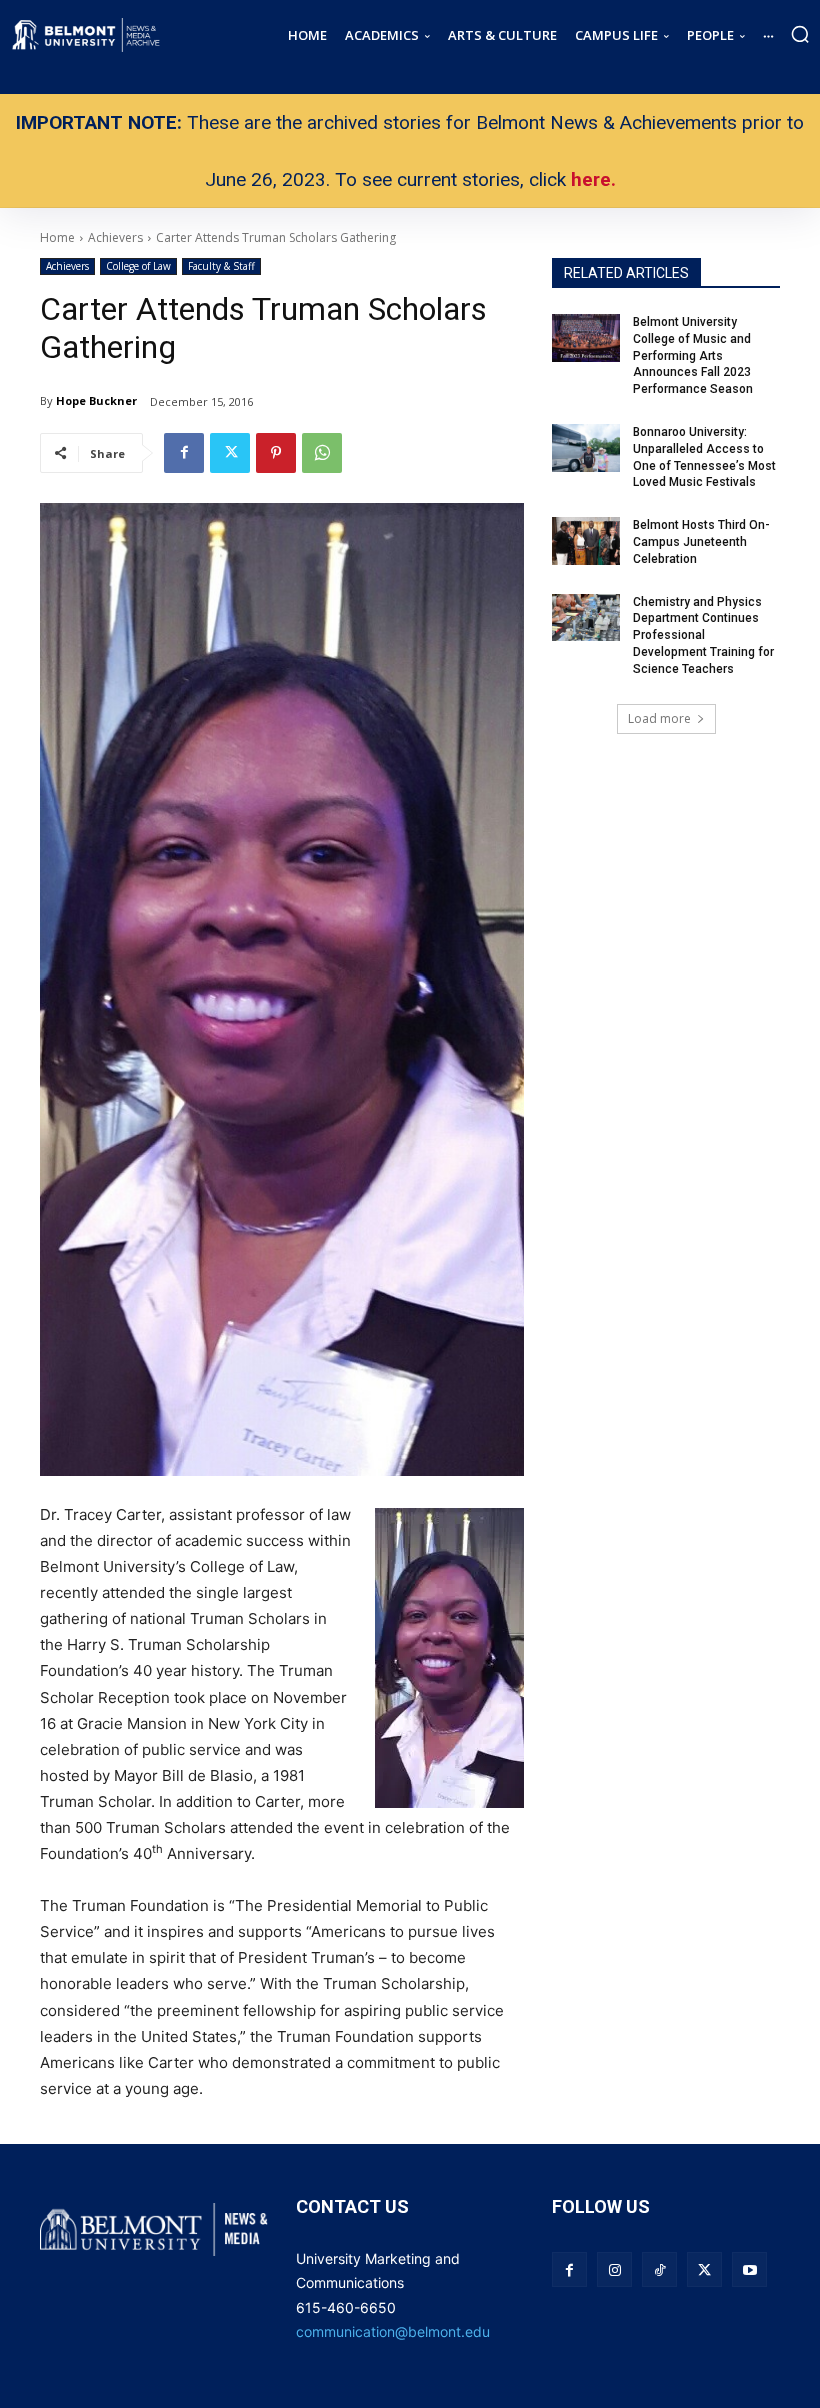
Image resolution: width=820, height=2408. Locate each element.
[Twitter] (230, 453)
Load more (659, 718)
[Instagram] (614, 2269)
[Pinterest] (276, 453)
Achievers (67, 266)
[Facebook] (184, 453)
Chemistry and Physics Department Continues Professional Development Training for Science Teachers (703, 635)
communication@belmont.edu (393, 2331)
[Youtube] (749, 2269)
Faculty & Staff (221, 266)
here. (593, 179)
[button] (800, 34)
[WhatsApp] (322, 453)
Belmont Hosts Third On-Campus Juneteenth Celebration (701, 542)
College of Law (138, 266)
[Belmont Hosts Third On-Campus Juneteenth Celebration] (586, 541)
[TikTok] (659, 2269)
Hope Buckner (96, 400)
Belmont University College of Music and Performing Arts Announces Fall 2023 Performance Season (694, 355)
